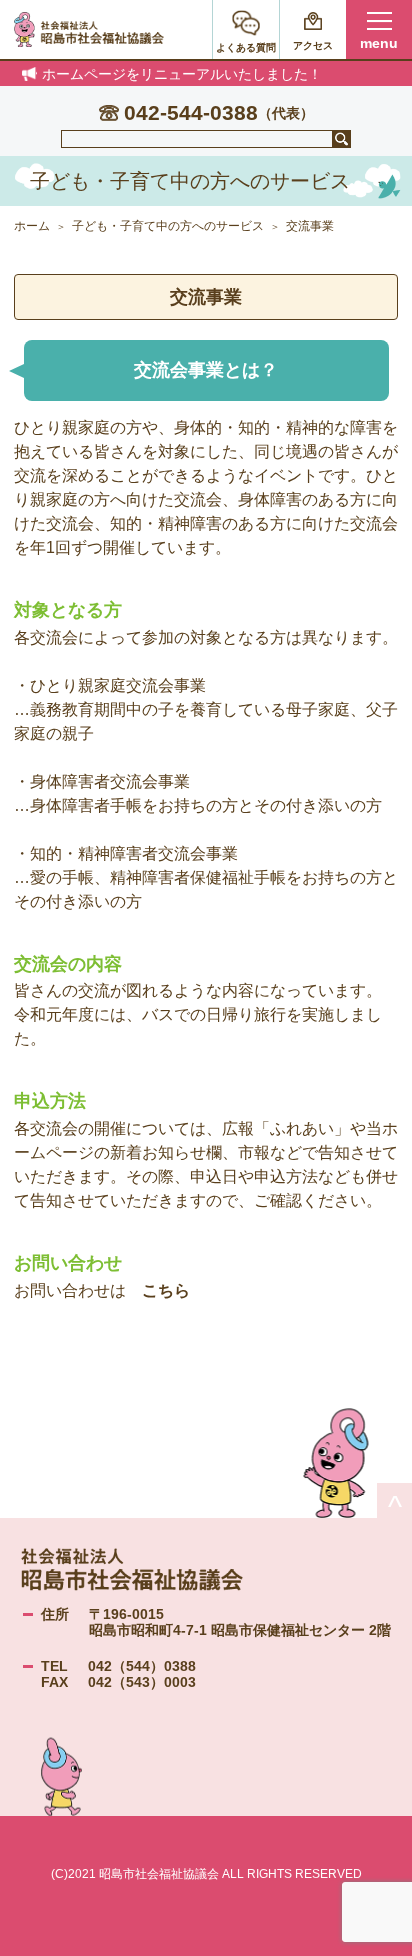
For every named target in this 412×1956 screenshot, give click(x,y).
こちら (166, 1290)
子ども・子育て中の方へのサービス (168, 226)
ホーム (32, 226)
